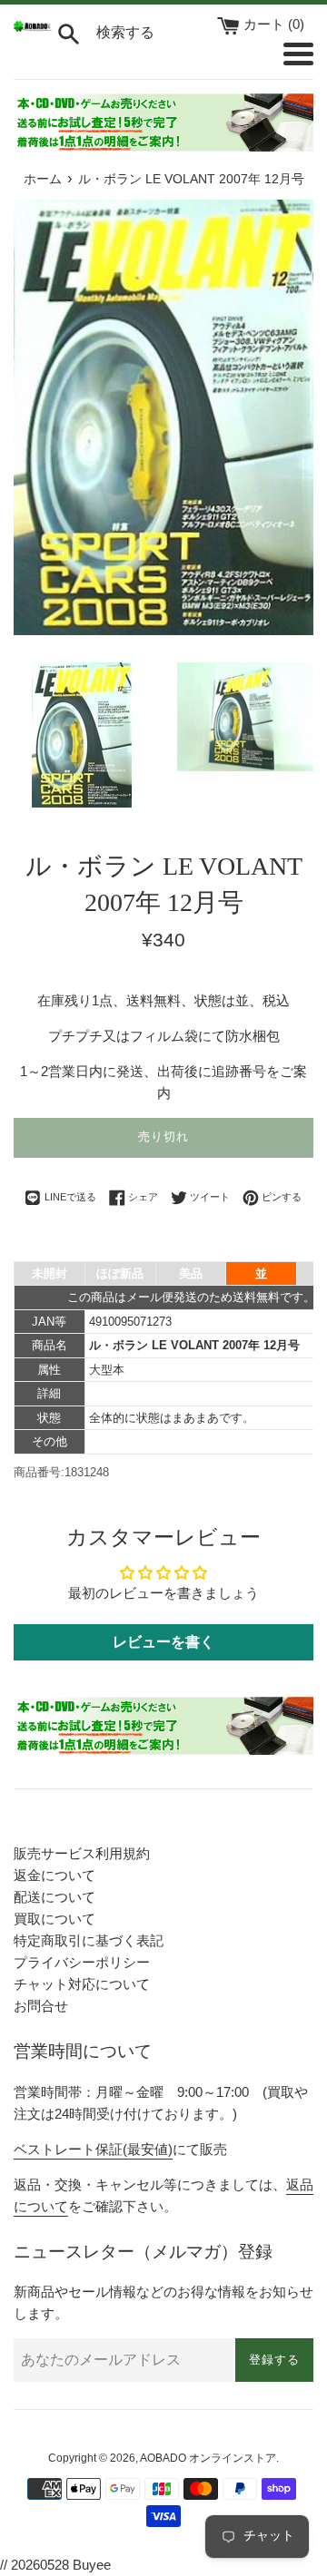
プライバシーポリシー (82, 1962)
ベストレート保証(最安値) (93, 2149)
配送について (54, 1897)
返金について (54, 1875)
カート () (274, 24)
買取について (54, 1919)
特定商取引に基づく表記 (89, 1940)
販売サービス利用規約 (82, 1853)
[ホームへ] (33, 27)
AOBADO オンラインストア (208, 2458)
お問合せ (41, 2006)
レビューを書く (163, 1642)
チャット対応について (82, 1984)
